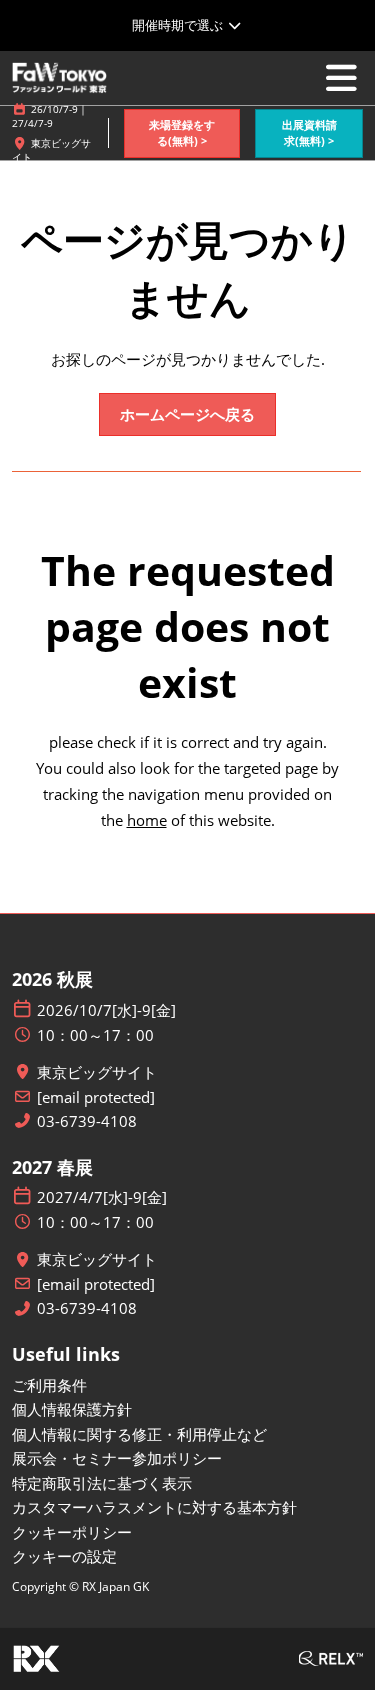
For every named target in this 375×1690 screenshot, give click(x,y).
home (147, 820)
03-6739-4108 (87, 1121)
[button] (182, 133)
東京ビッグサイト (97, 1072)
